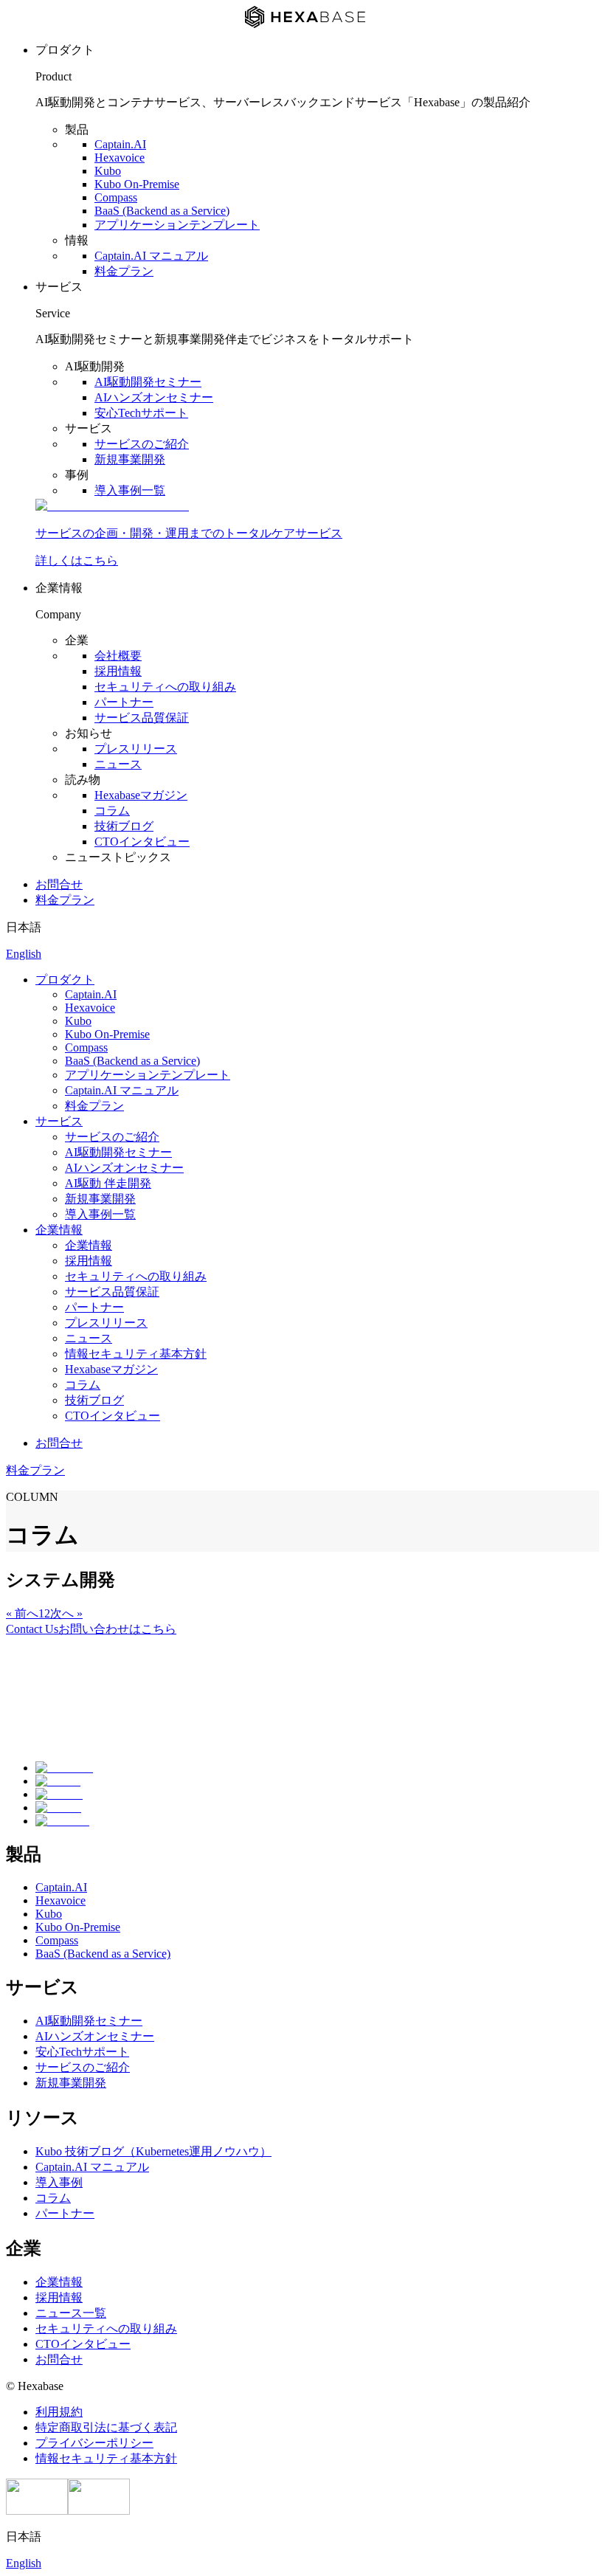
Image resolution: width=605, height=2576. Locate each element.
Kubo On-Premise (137, 184)
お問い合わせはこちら (91, 1629)
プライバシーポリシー (94, 2443)
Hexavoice (120, 158)
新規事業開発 (130, 459)
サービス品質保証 (142, 718)
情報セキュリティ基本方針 (136, 1354)
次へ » (66, 1613)
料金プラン (124, 271)
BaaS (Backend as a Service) (162, 211)
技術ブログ (124, 826)
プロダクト (65, 980)
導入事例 (59, 2182)
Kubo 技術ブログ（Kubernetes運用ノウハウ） (153, 2151)
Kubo (108, 171)
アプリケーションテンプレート (177, 225)
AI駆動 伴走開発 (108, 1183)
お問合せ (59, 884)
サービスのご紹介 (142, 444)
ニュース (118, 764)
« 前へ (22, 1613)
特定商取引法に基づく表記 (106, 2427)
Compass (116, 197)
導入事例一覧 (130, 490)
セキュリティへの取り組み (165, 687)
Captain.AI (120, 144)
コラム (112, 811)
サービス (59, 1121)
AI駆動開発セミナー (148, 382)
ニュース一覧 (71, 2313)
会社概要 (118, 656)
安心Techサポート (141, 413)
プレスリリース (136, 749)
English (24, 954)
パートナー (124, 702)
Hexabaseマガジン (141, 795)
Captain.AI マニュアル (151, 256)
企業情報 (59, 1230)
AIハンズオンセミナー (154, 397)
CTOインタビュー (142, 842)
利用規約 (59, 2412)
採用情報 (118, 671)
